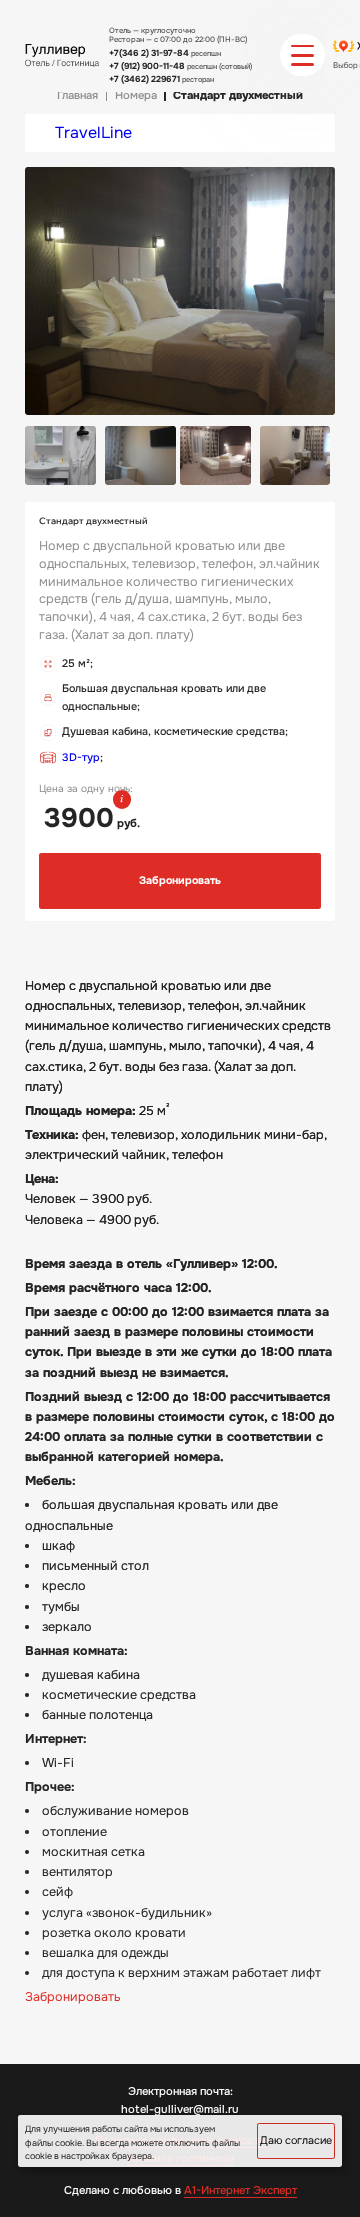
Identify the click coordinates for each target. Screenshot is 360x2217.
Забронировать (180, 880)
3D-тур (81, 757)
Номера (136, 95)
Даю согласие (296, 2140)
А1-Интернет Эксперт (240, 2190)
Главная (77, 95)
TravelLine (93, 132)
